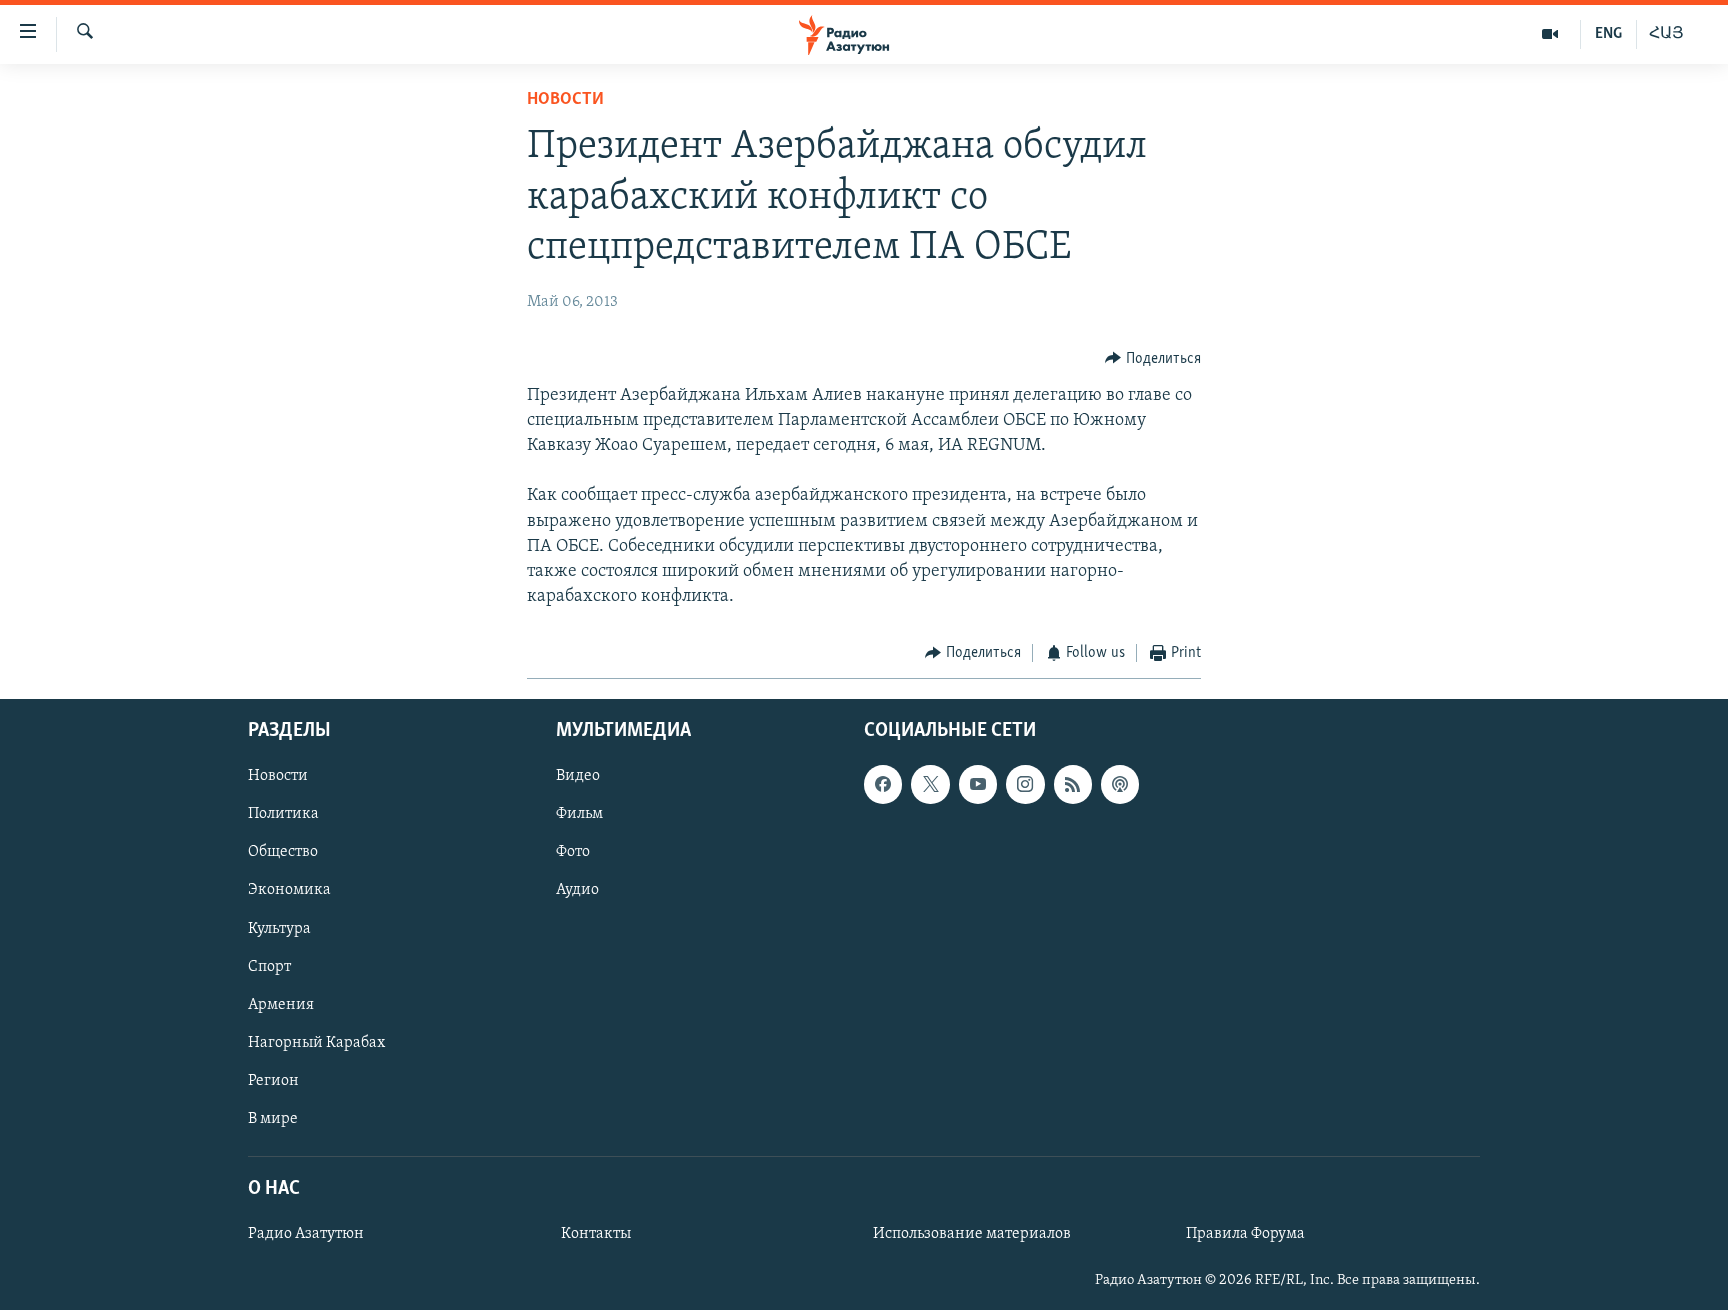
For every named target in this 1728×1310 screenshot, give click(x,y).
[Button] (1153, 359)
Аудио (577, 890)
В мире (273, 1119)
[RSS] (1073, 784)
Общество (283, 852)
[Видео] (1550, 34)
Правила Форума (1245, 1234)
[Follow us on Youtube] (978, 784)
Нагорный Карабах (316, 1043)
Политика (283, 814)
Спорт (269, 966)
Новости (565, 100)
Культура (279, 928)
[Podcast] (1120, 784)
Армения (281, 1005)
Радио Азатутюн (306, 1234)
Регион (273, 1081)
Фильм (579, 814)
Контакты (596, 1234)
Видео (578, 776)
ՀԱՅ (1666, 34)
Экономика (289, 890)
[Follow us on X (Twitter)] (930, 784)
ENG (1608, 34)
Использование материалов (972, 1234)
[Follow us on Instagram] (1025, 784)
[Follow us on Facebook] (883, 784)
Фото (573, 852)
